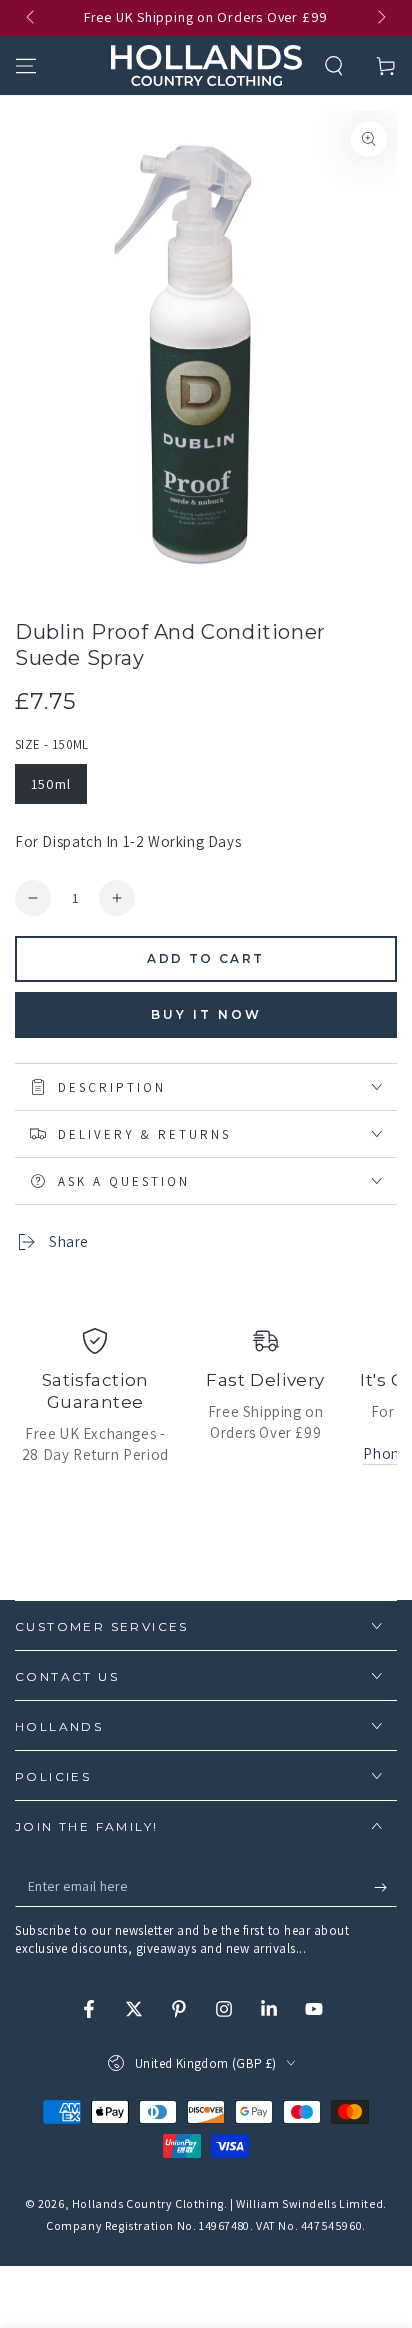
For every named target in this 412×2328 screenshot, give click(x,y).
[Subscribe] (385, 1887)
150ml (51, 784)
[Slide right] (380, 18)
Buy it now (206, 1014)
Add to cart (205, 958)
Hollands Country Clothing (148, 2203)
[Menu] (26, 66)
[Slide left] (32, 18)
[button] (334, 66)
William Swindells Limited (309, 2203)
